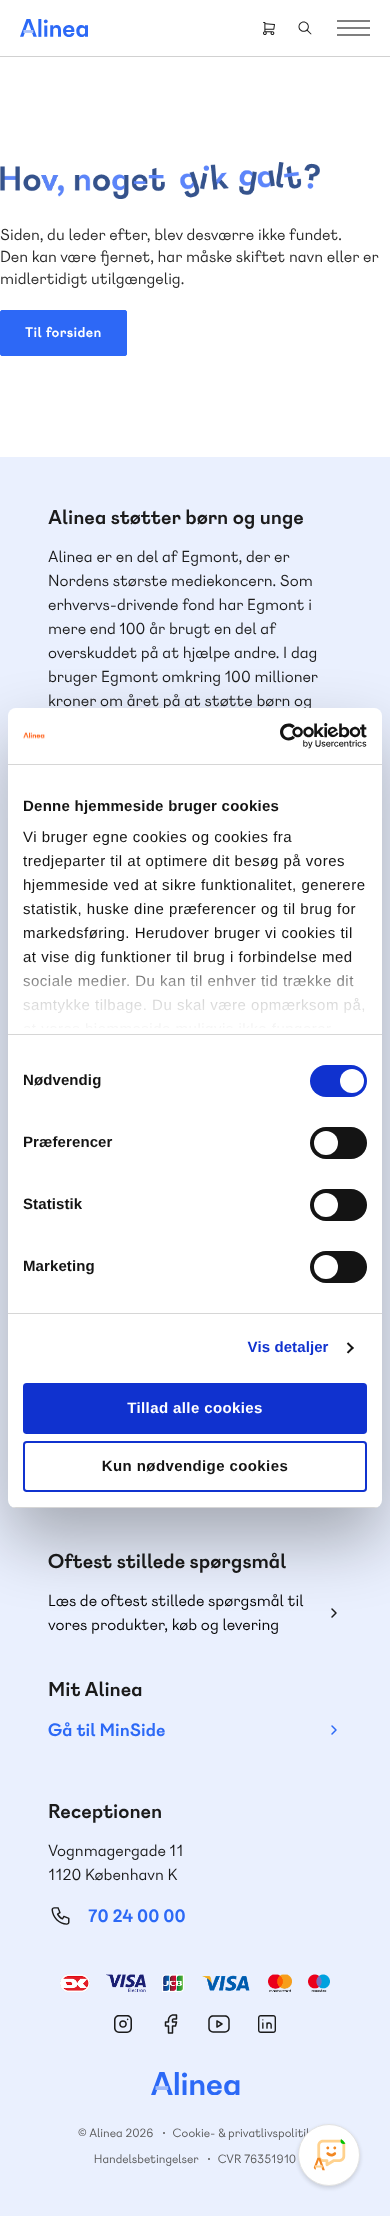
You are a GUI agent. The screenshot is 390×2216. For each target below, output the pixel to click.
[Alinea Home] (195, 2086)
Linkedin (267, 2024)
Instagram (123, 2024)
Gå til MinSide (106, 1730)
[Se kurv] (269, 28)
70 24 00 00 (137, 1916)
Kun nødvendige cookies (195, 1466)
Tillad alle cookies (195, 1408)
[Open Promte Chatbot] (329, 2155)
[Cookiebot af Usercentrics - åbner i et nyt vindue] (280, 736)
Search (305, 28)
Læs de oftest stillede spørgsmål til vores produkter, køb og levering (176, 1612)
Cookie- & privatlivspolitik (242, 2133)
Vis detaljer (288, 1347)
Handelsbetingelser (146, 2159)
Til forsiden (63, 333)
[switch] (338, 1143)
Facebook (171, 2024)
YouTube (219, 2024)
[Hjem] (54, 28)
